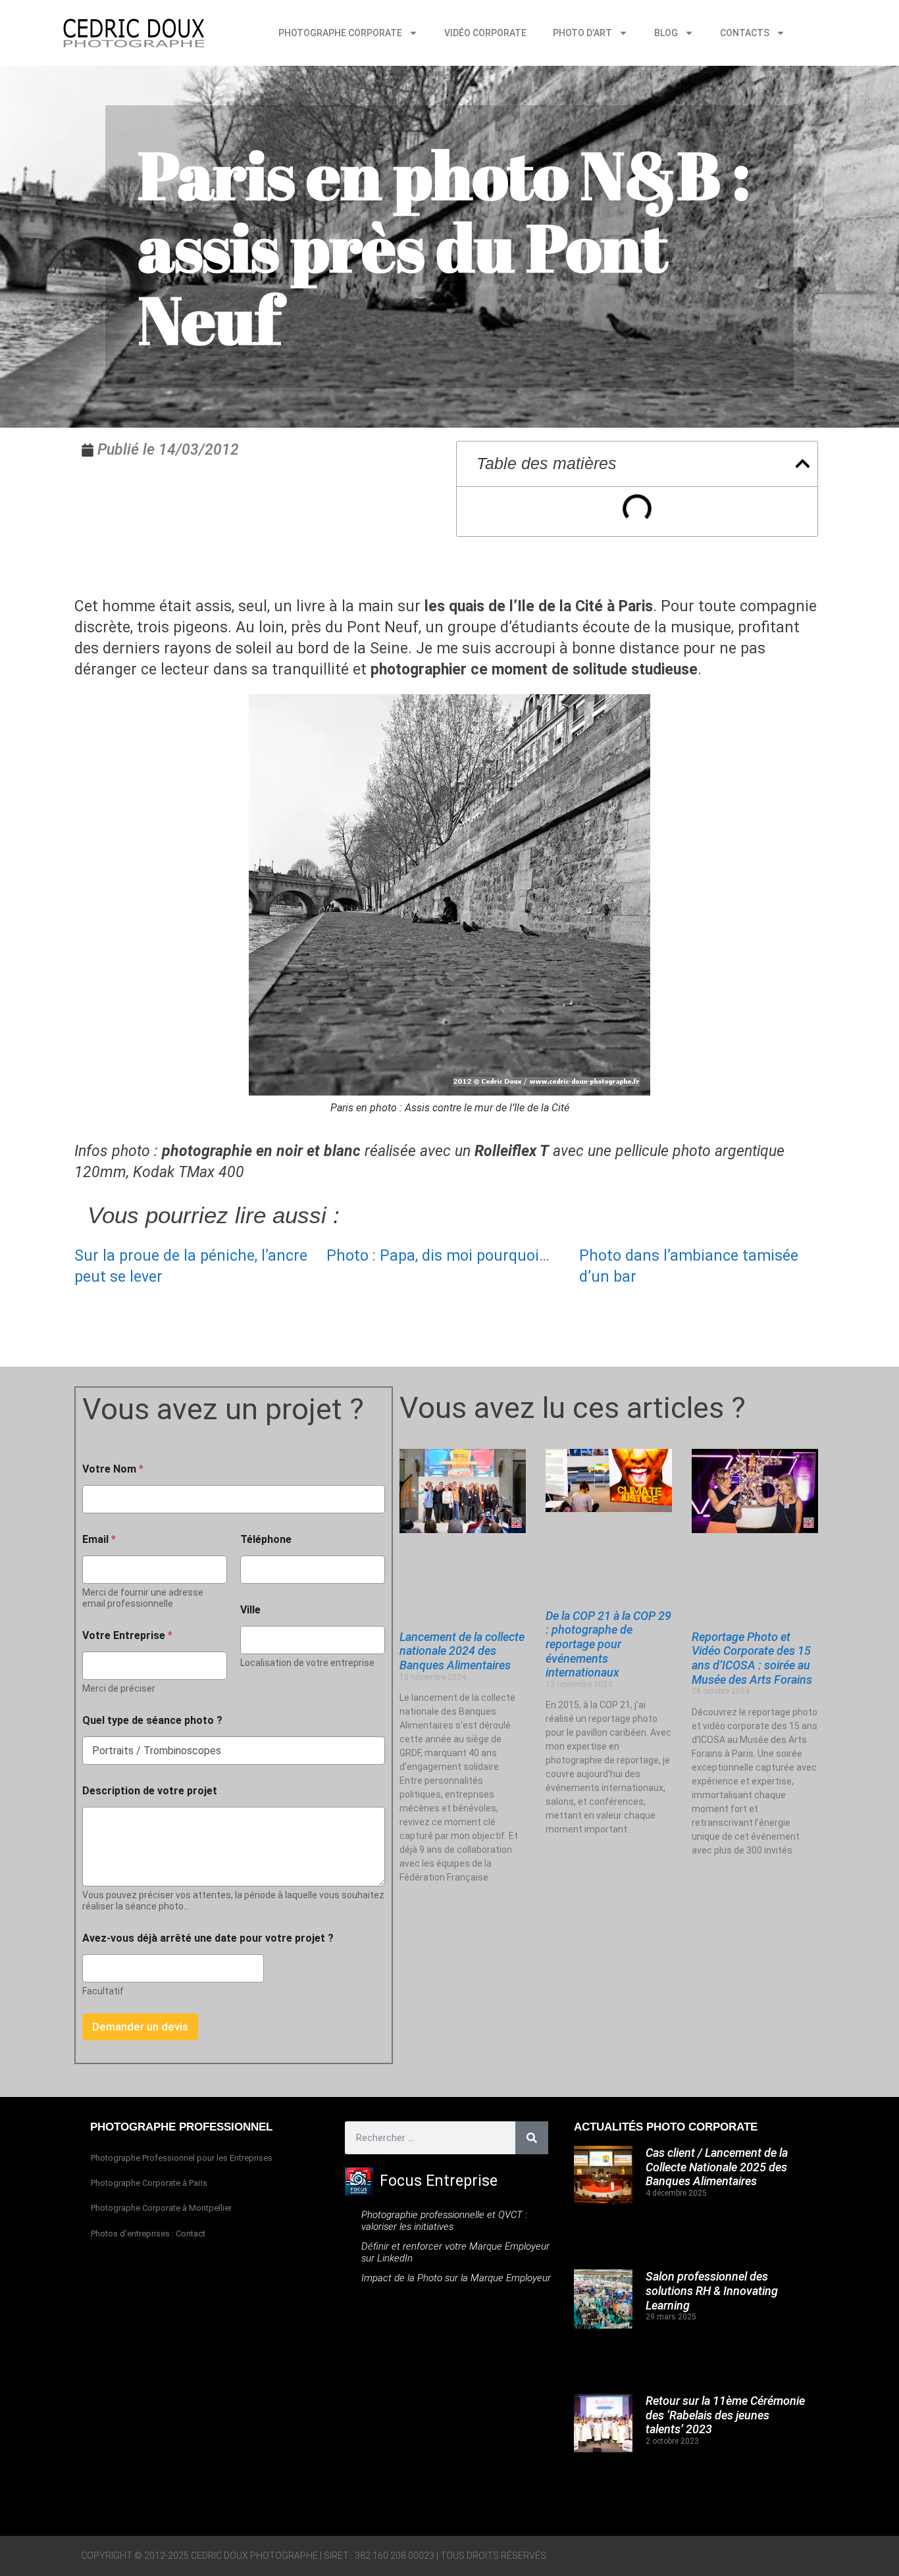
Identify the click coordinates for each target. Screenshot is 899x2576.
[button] (803, 464)
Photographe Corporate (340, 33)
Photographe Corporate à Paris (149, 2183)
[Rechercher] (532, 2138)
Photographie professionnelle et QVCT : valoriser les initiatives (444, 2221)
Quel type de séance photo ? (152, 1720)
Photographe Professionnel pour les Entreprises (182, 2158)
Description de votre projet (150, 1791)
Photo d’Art (582, 33)
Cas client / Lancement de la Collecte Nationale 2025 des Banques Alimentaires (717, 2167)
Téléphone (266, 1539)
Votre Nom (113, 1469)
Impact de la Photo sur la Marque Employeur (456, 2278)
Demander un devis (140, 2027)
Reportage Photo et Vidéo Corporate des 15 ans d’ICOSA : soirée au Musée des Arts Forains (752, 1658)
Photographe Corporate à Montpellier (161, 2208)
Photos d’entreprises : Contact (148, 2234)
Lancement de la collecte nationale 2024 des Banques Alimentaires (462, 1651)
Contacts (745, 33)
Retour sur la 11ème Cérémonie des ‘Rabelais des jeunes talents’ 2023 (725, 2415)
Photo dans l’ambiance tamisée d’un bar (689, 1266)
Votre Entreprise (127, 1635)
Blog (666, 33)
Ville (250, 1610)
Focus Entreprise (439, 2181)
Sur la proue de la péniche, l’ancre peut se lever (191, 1266)
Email (99, 1539)
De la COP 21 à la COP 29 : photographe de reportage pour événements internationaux (608, 1644)
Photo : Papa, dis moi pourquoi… (438, 1256)
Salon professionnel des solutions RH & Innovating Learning (712, 2290)
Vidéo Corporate (485, 33)
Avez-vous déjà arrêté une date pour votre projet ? (208, 1938)
